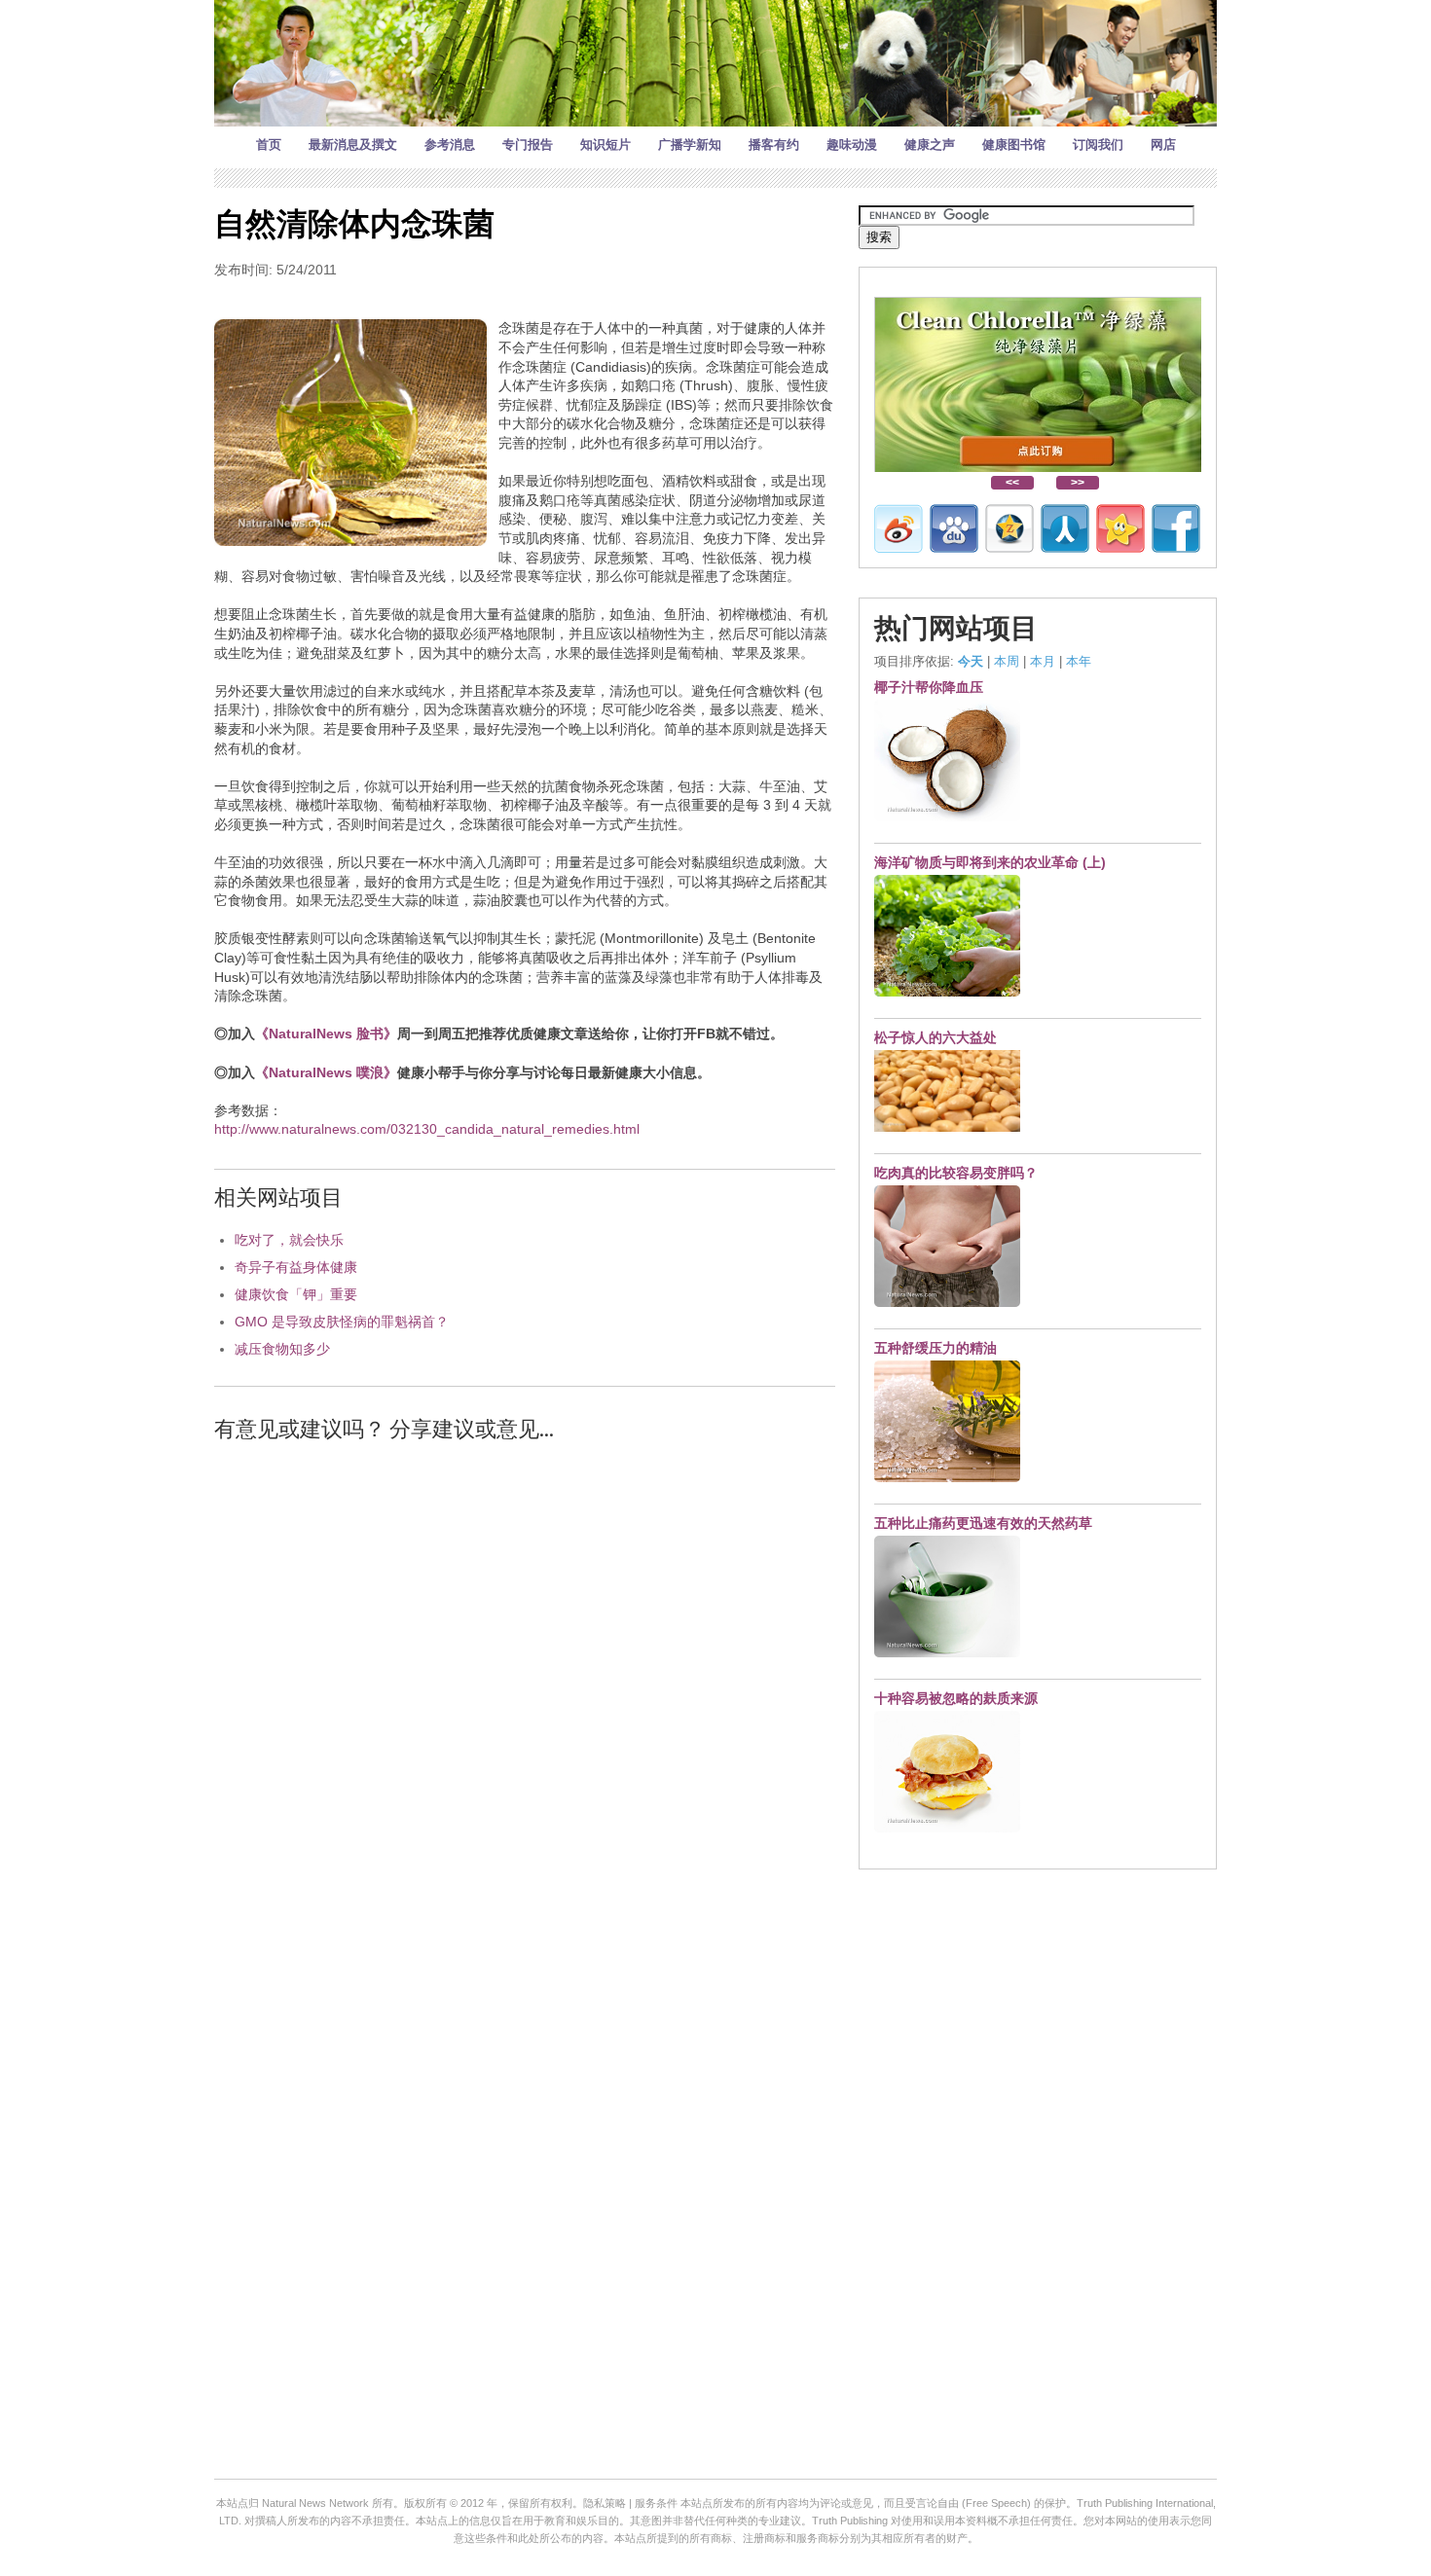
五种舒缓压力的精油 (936, 1348)
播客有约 (774, 145)
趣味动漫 (852, 145)
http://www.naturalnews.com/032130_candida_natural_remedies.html (427, 1129)
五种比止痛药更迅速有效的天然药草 (983, 1523)
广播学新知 (690, 145)
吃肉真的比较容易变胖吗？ (956, 1173)
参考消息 (450, 145)
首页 (269, 145)
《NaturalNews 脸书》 (326, 1034)
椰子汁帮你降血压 (929, 687)
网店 (1163, 145)
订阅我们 (1098, 145)
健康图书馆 (1014, 145)
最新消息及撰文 (353, 145)
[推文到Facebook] (1176, 528)
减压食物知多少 (282, 1349)
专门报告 (528, 145)
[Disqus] (525, 1706)
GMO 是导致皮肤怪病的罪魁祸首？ (342, 1322)
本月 (1043, 661)
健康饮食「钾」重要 (296, 1294)
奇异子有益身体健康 (296, 1267)
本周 (1007, 661)
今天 (971, 661)
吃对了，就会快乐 (289, 1240)
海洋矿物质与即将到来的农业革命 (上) (990, 862)
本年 (1079, 661)
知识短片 (605, 145)
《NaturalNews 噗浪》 (326, 1072)
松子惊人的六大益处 (936, 1037)
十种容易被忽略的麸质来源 (956, 1698)
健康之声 (930, 145)
